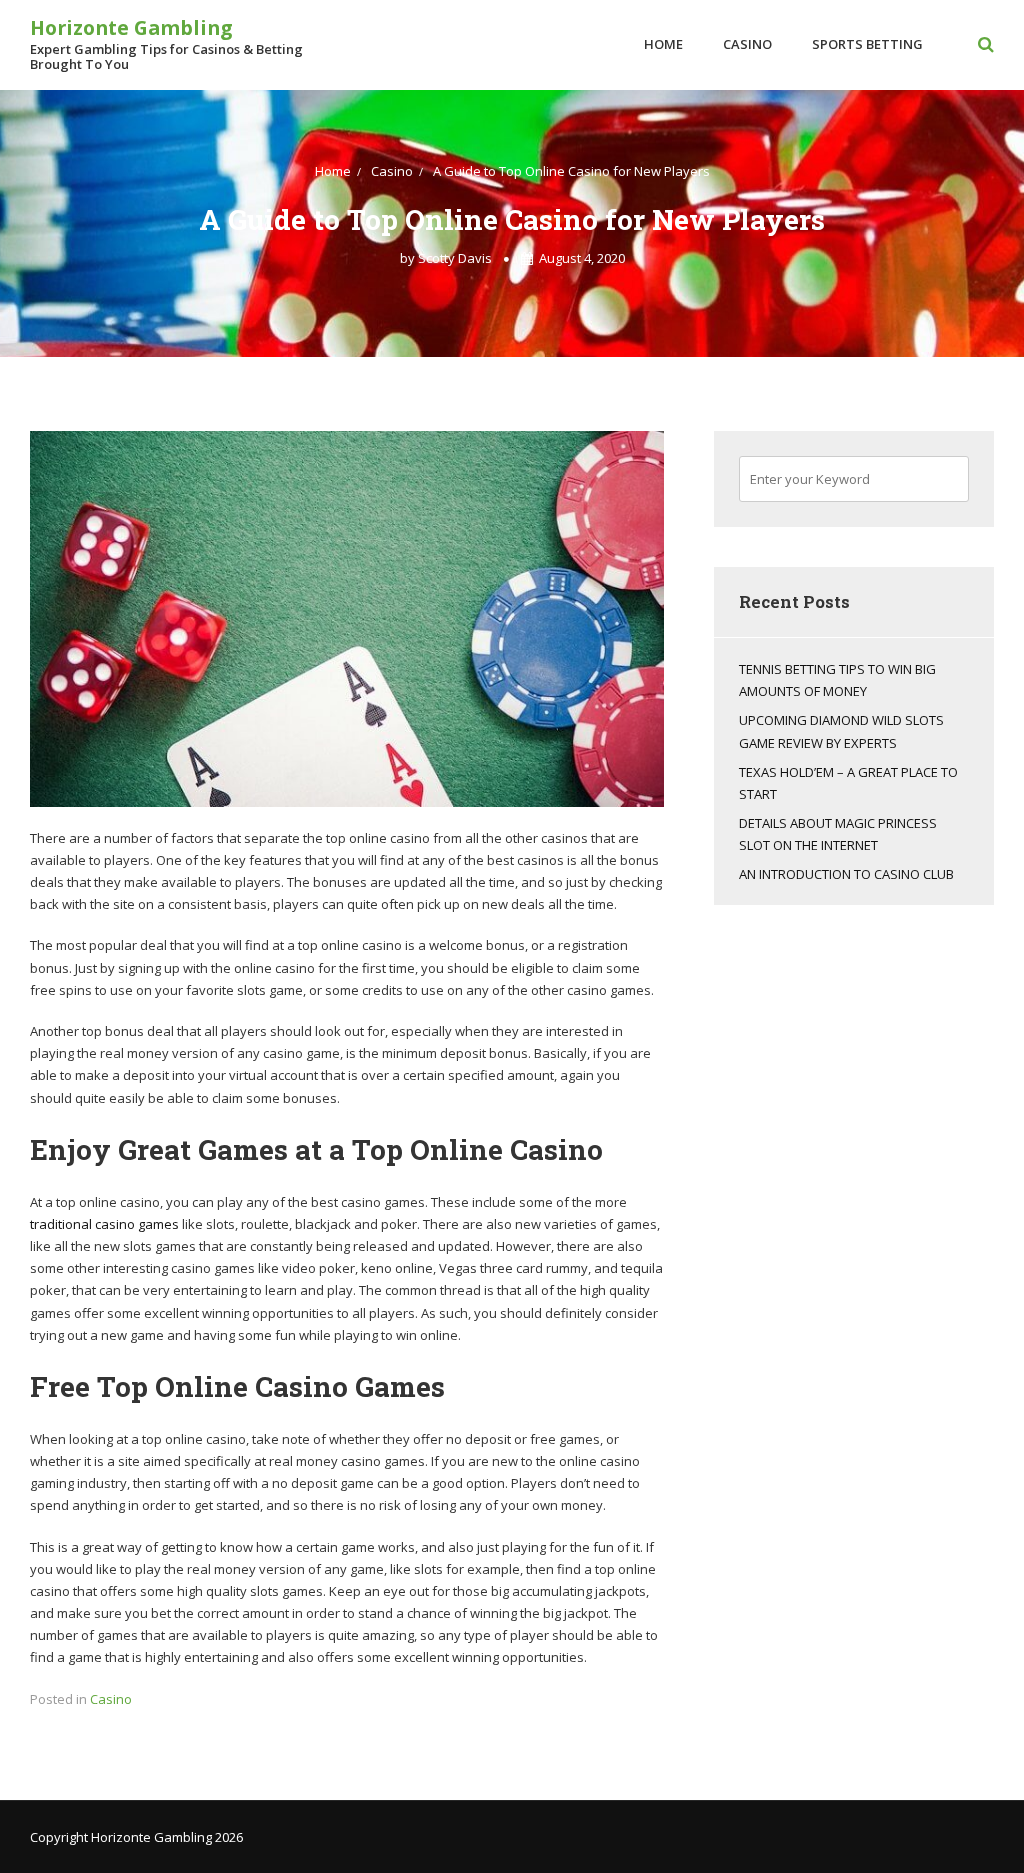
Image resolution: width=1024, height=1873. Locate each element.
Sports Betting (867, 44)
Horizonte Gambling (131, 27)
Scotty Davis (455, 258)
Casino (747, 44)
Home (663, 44)
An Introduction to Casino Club (846, 874)
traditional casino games (104, 1224)
